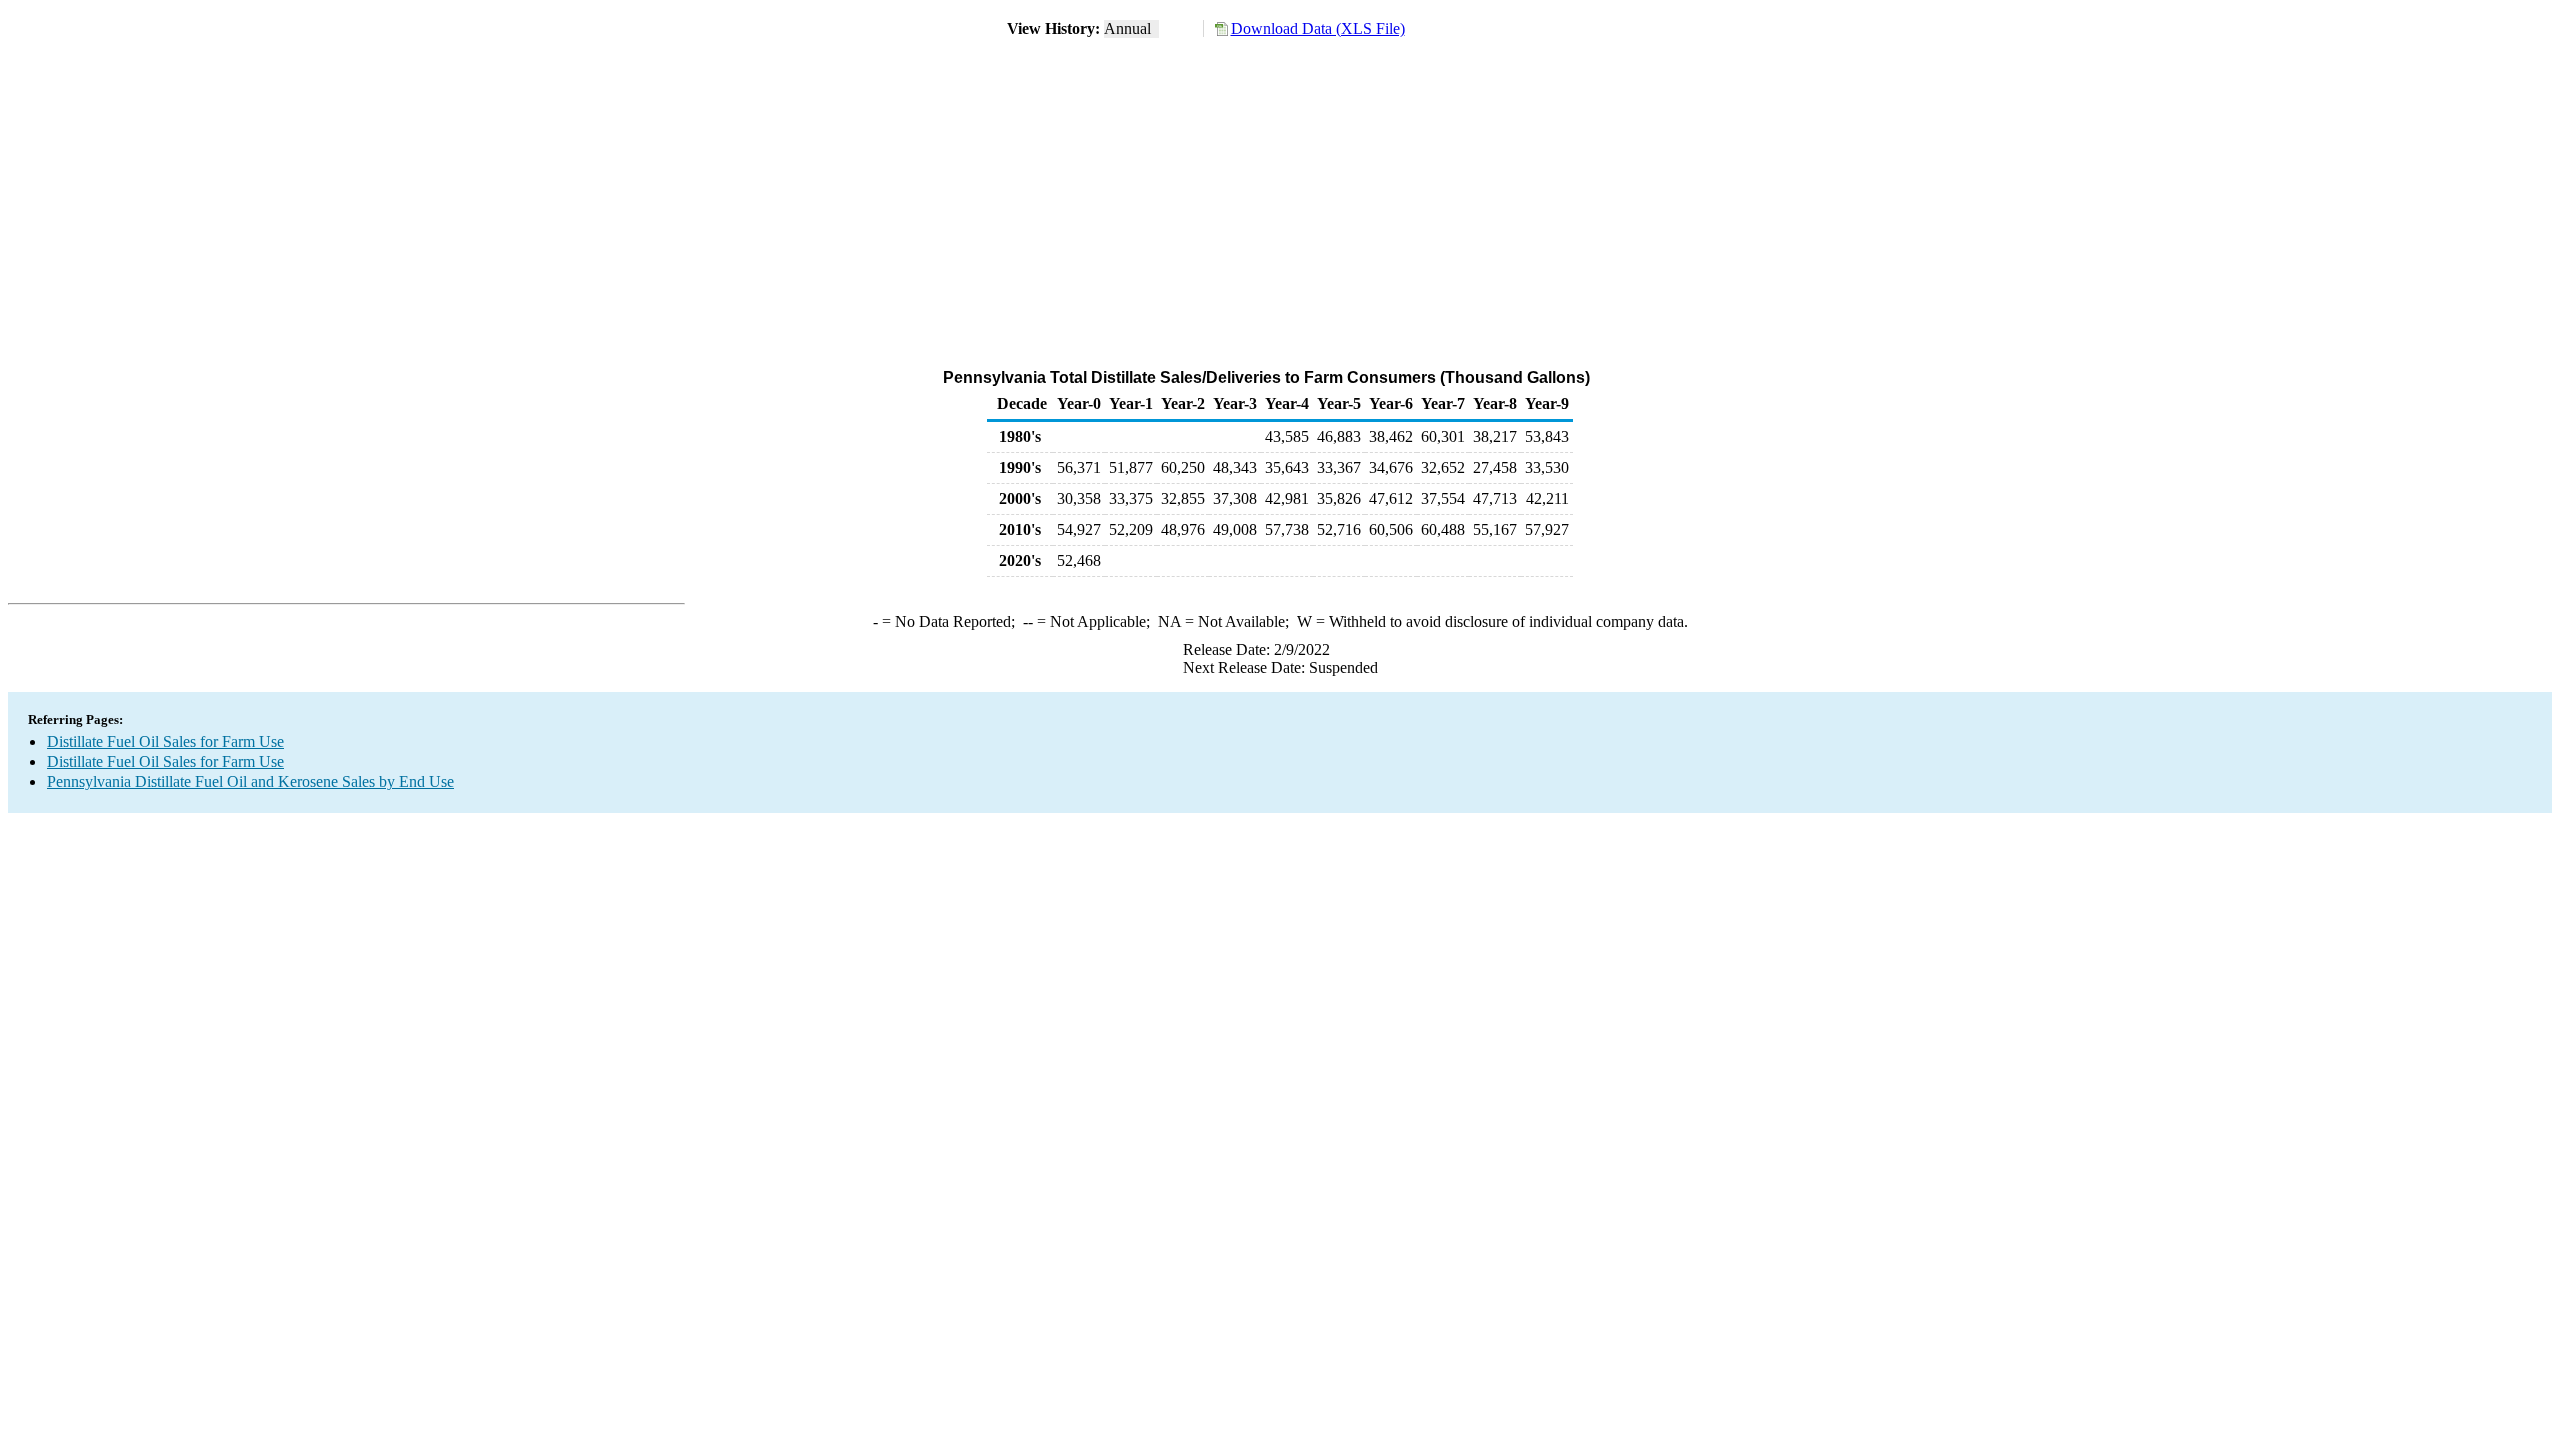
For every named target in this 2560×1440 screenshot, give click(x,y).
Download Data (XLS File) (1318, 28)
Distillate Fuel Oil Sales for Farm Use (165, 741)
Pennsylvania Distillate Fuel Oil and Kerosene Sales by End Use (250, 781)
